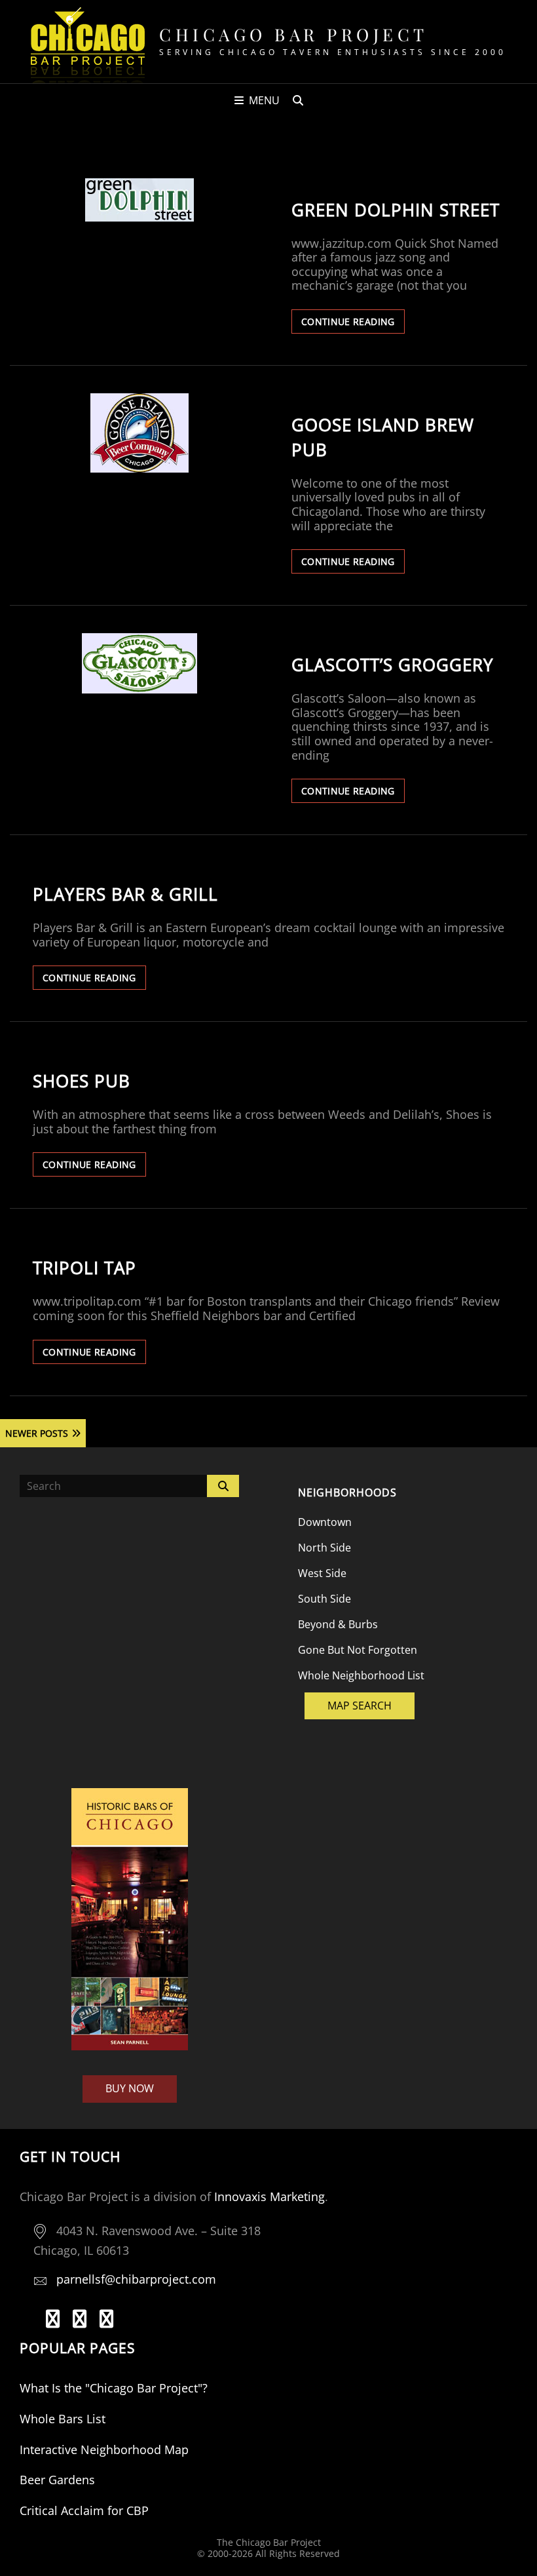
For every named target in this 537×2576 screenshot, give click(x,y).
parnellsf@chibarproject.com (136, 2279)
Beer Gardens (57, 2480)
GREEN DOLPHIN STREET (396, 210)
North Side (324, 1548)
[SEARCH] (298, 100)
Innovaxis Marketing (269, 2196)
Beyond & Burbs (338, 1624)
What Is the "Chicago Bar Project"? (114, 2388)
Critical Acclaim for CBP (84, 2510)
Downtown (325, 1522)
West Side (322, 1573)
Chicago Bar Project (294, 34)
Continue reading (353, 324)
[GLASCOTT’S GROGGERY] (139, 663)
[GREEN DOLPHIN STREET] (139, 200)
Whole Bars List (63, 2419)
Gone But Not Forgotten (358, 1650)
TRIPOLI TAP (84, 1268)
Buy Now (130, 2088)
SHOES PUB (82, 1081)
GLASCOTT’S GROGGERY (393, 665)
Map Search (360, 1706)
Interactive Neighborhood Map (104, 2449)
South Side (324, 1599)
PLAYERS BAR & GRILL (125, 894)
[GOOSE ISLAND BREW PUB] (139, 433)
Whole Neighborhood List (361, 1675)
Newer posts (37, 1433)
